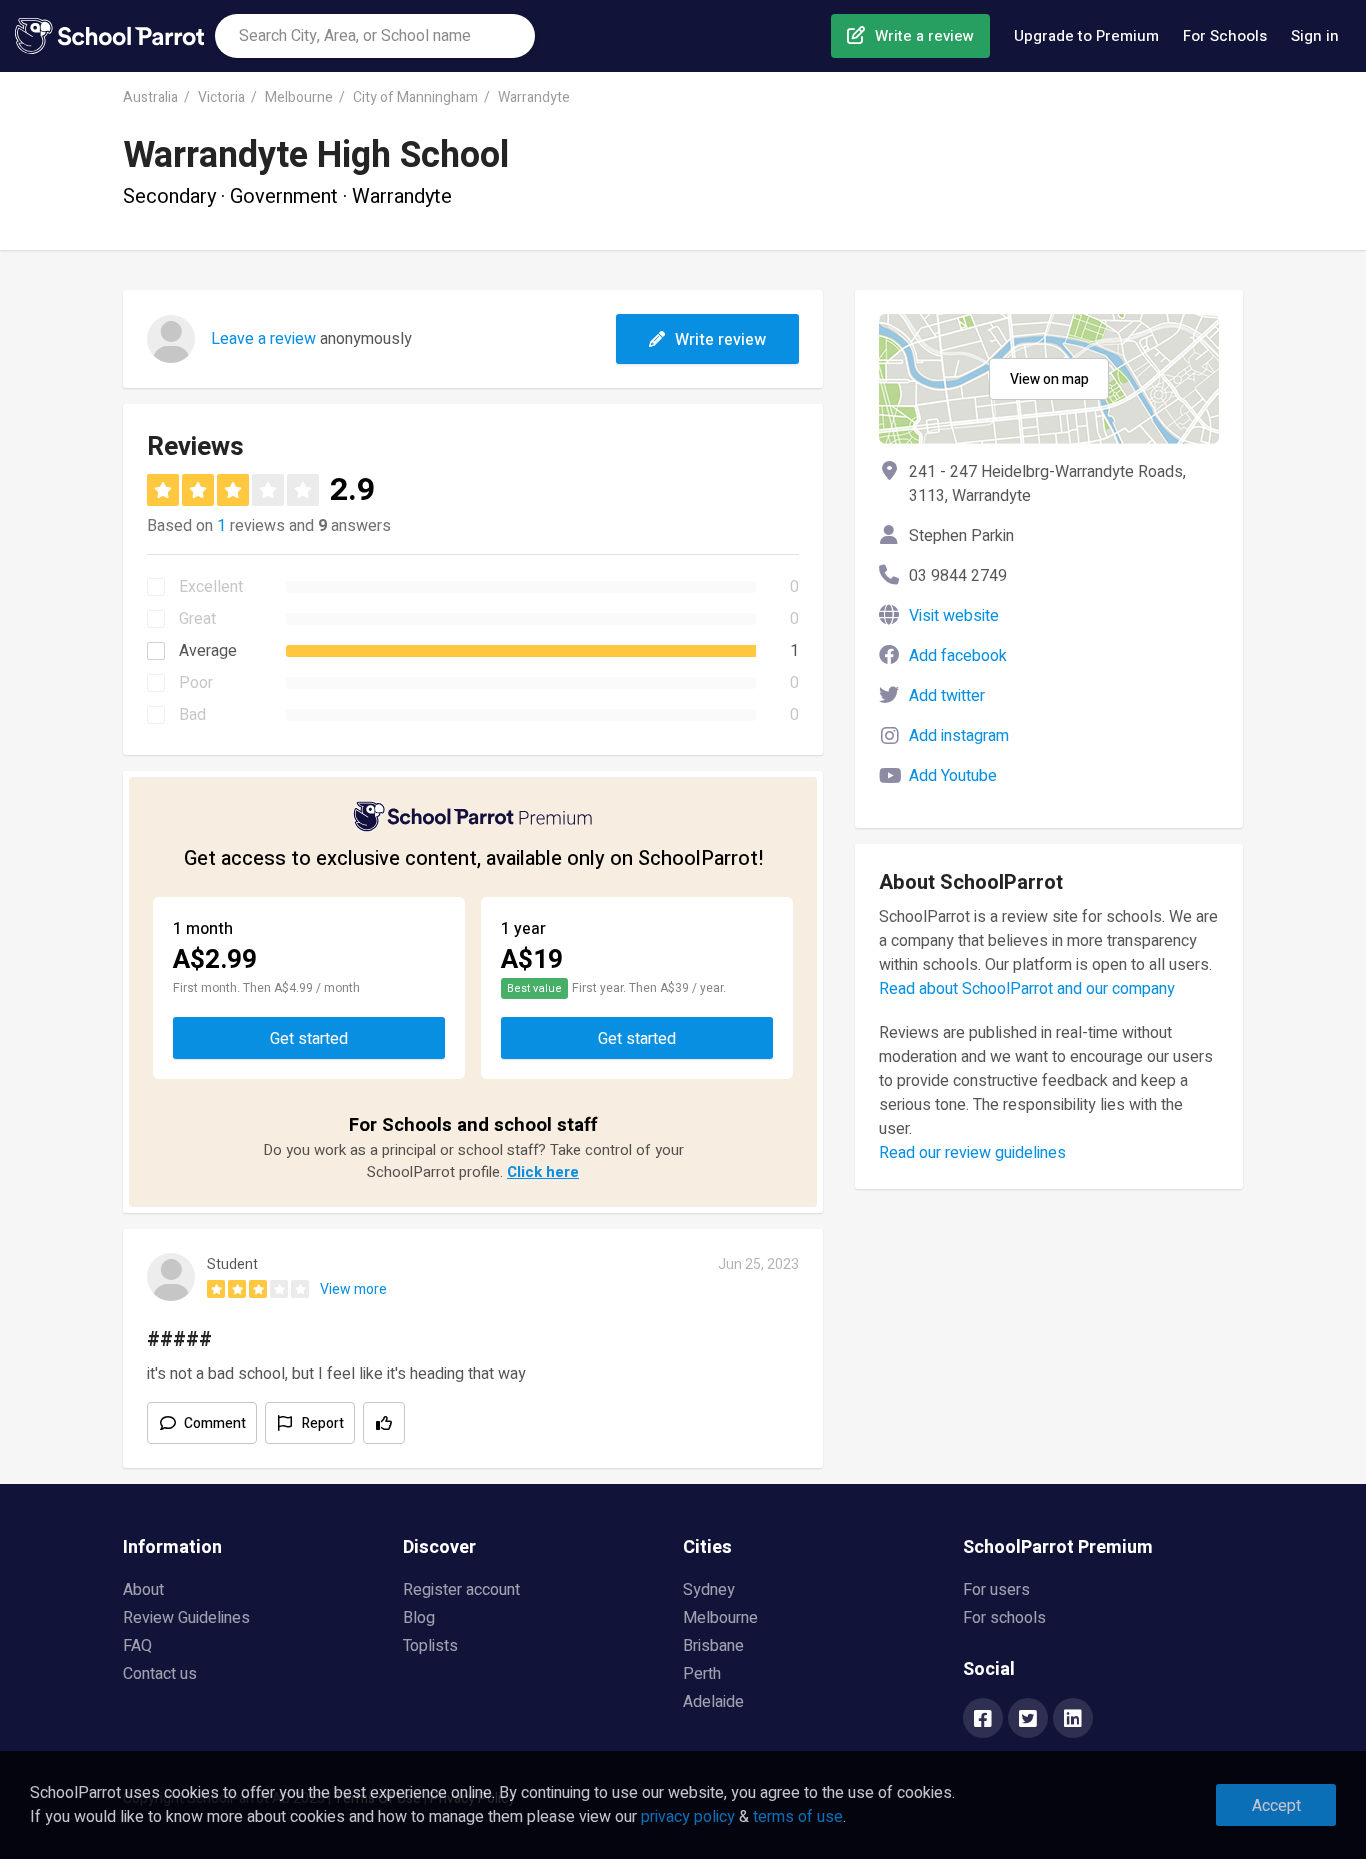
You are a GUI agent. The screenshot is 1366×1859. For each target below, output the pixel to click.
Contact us (160, 1674)
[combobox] (375, 36)
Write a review (924, 36)
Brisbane (713, 1646)
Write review (720, 340)
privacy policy (688, 1817)
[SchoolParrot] (115, 36)
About (143, 1590)
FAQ (137, 1646)
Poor (196, 683)
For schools (1004, 1618)
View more (353, 1289)
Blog (419, 1618)
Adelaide (713, 1702)
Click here (543, 1172)
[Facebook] (983, 1720)
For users (996, 1590)
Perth (702, 1674)
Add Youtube (953, 776)
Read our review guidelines (972, 1153)
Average (208, 651)
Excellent (211, 587)
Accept (1276, 1806)
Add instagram (959, 736)
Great (197, 619)
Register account (461, 1590)
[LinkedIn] (1073, 1720)
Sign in (1315, 36)
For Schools (1225, 36)
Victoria (221, 97)
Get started (309, 1039)
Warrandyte (534, 97)
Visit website (954, 616)
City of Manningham (415, 97)
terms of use (798, 1817)
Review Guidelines (186, 1618)
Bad (192, 715)
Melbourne (299, 97)
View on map (1049, 379)
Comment (215, 1423)
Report (323, 1423)
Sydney (709, 1590)
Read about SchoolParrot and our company (1027, 989)
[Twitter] (1028, 1720)
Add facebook (958, 656)
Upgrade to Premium (1086, 36)
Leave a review (263, 339)
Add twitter (947, 696)
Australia (150, 97)
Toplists (430, 1646)
